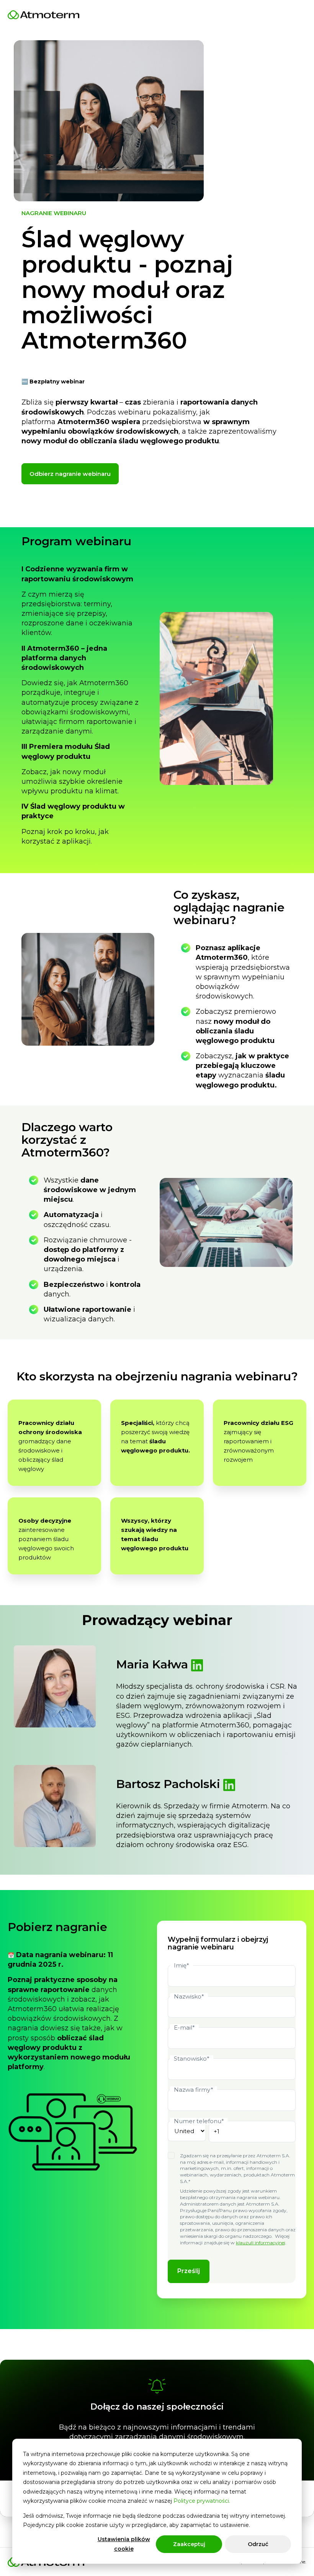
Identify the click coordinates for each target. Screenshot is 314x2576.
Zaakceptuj (189, 2544)
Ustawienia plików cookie (124, 2544)
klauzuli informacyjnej (261, 2243)
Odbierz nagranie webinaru (70, 474)
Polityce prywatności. (202, 2501)
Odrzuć (258, 2544)
